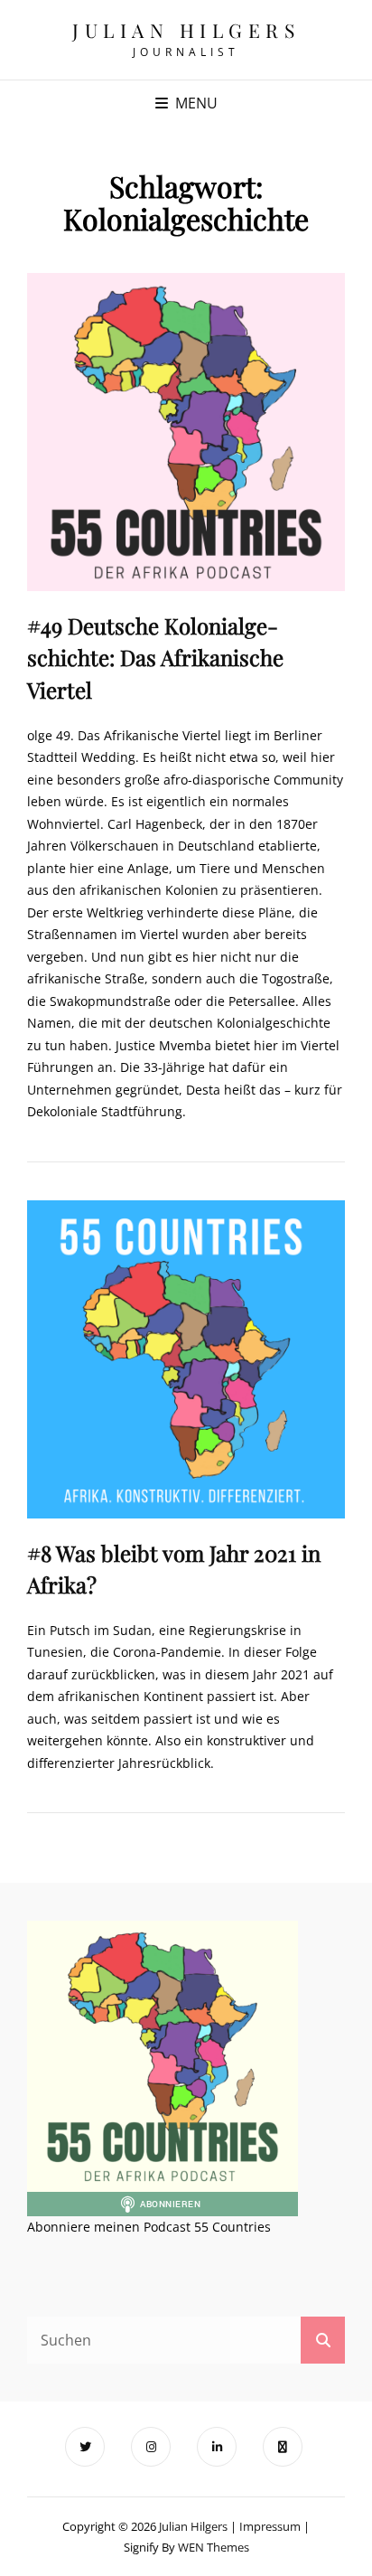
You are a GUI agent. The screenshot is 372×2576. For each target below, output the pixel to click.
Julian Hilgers (186, 30)
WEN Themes (214, 2547)
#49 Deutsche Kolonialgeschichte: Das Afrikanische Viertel (155, 657)
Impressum (270, 2526)
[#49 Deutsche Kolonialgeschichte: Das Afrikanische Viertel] (186, 432)
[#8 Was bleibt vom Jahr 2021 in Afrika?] (186, 1359)
